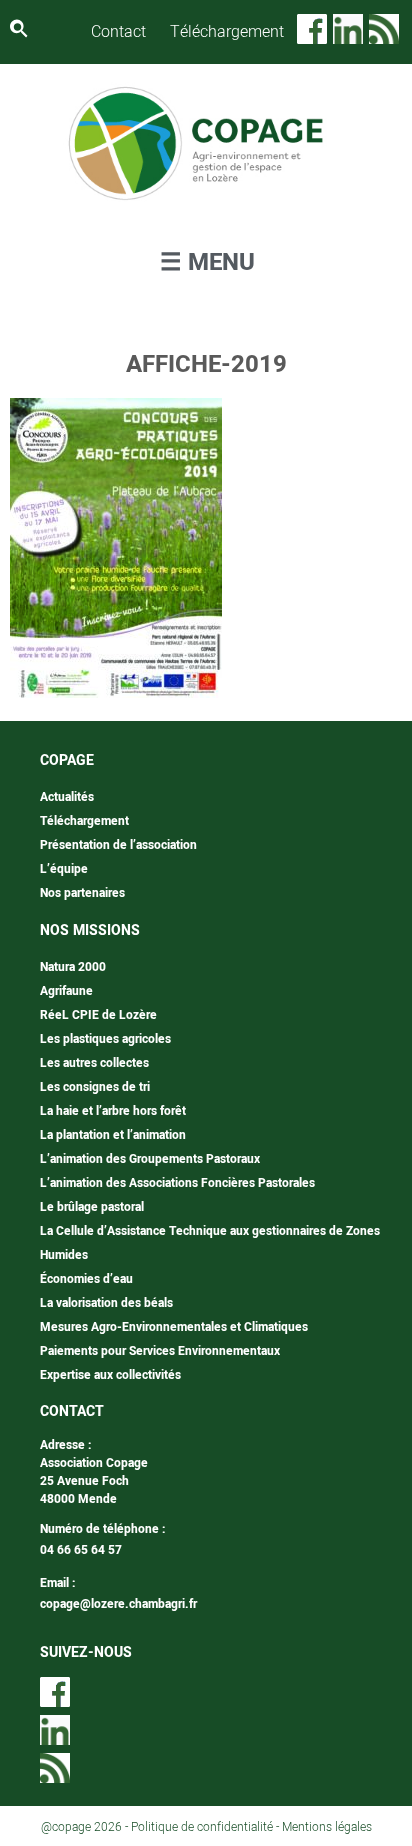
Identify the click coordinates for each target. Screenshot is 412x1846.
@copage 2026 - (86, 1827)
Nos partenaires (82, 893)
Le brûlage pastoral (92, 1207)
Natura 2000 (73, 967)
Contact (118, 32)
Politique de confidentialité (202, 1827)
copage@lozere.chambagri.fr (118, 1604)
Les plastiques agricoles (105, 1039)
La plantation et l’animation (113, 1135)
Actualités (67, 797)
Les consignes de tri (95, 1087)
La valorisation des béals (106, 1303)
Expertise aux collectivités (110, 1375)
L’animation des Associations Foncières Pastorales (177, 1183)
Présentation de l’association (118, 845)
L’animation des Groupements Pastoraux (150, 1159)
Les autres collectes (94, 1063)
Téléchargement (227, 32)
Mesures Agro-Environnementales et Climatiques (174, 1327)
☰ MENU (207, 262)
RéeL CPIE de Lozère (98, 1015)
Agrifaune (66, 991)
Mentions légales (327, 1827)
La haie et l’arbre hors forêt (113, 1111)
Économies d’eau (86, 1279)
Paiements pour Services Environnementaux (160, 1351)
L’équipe (64, 869)
